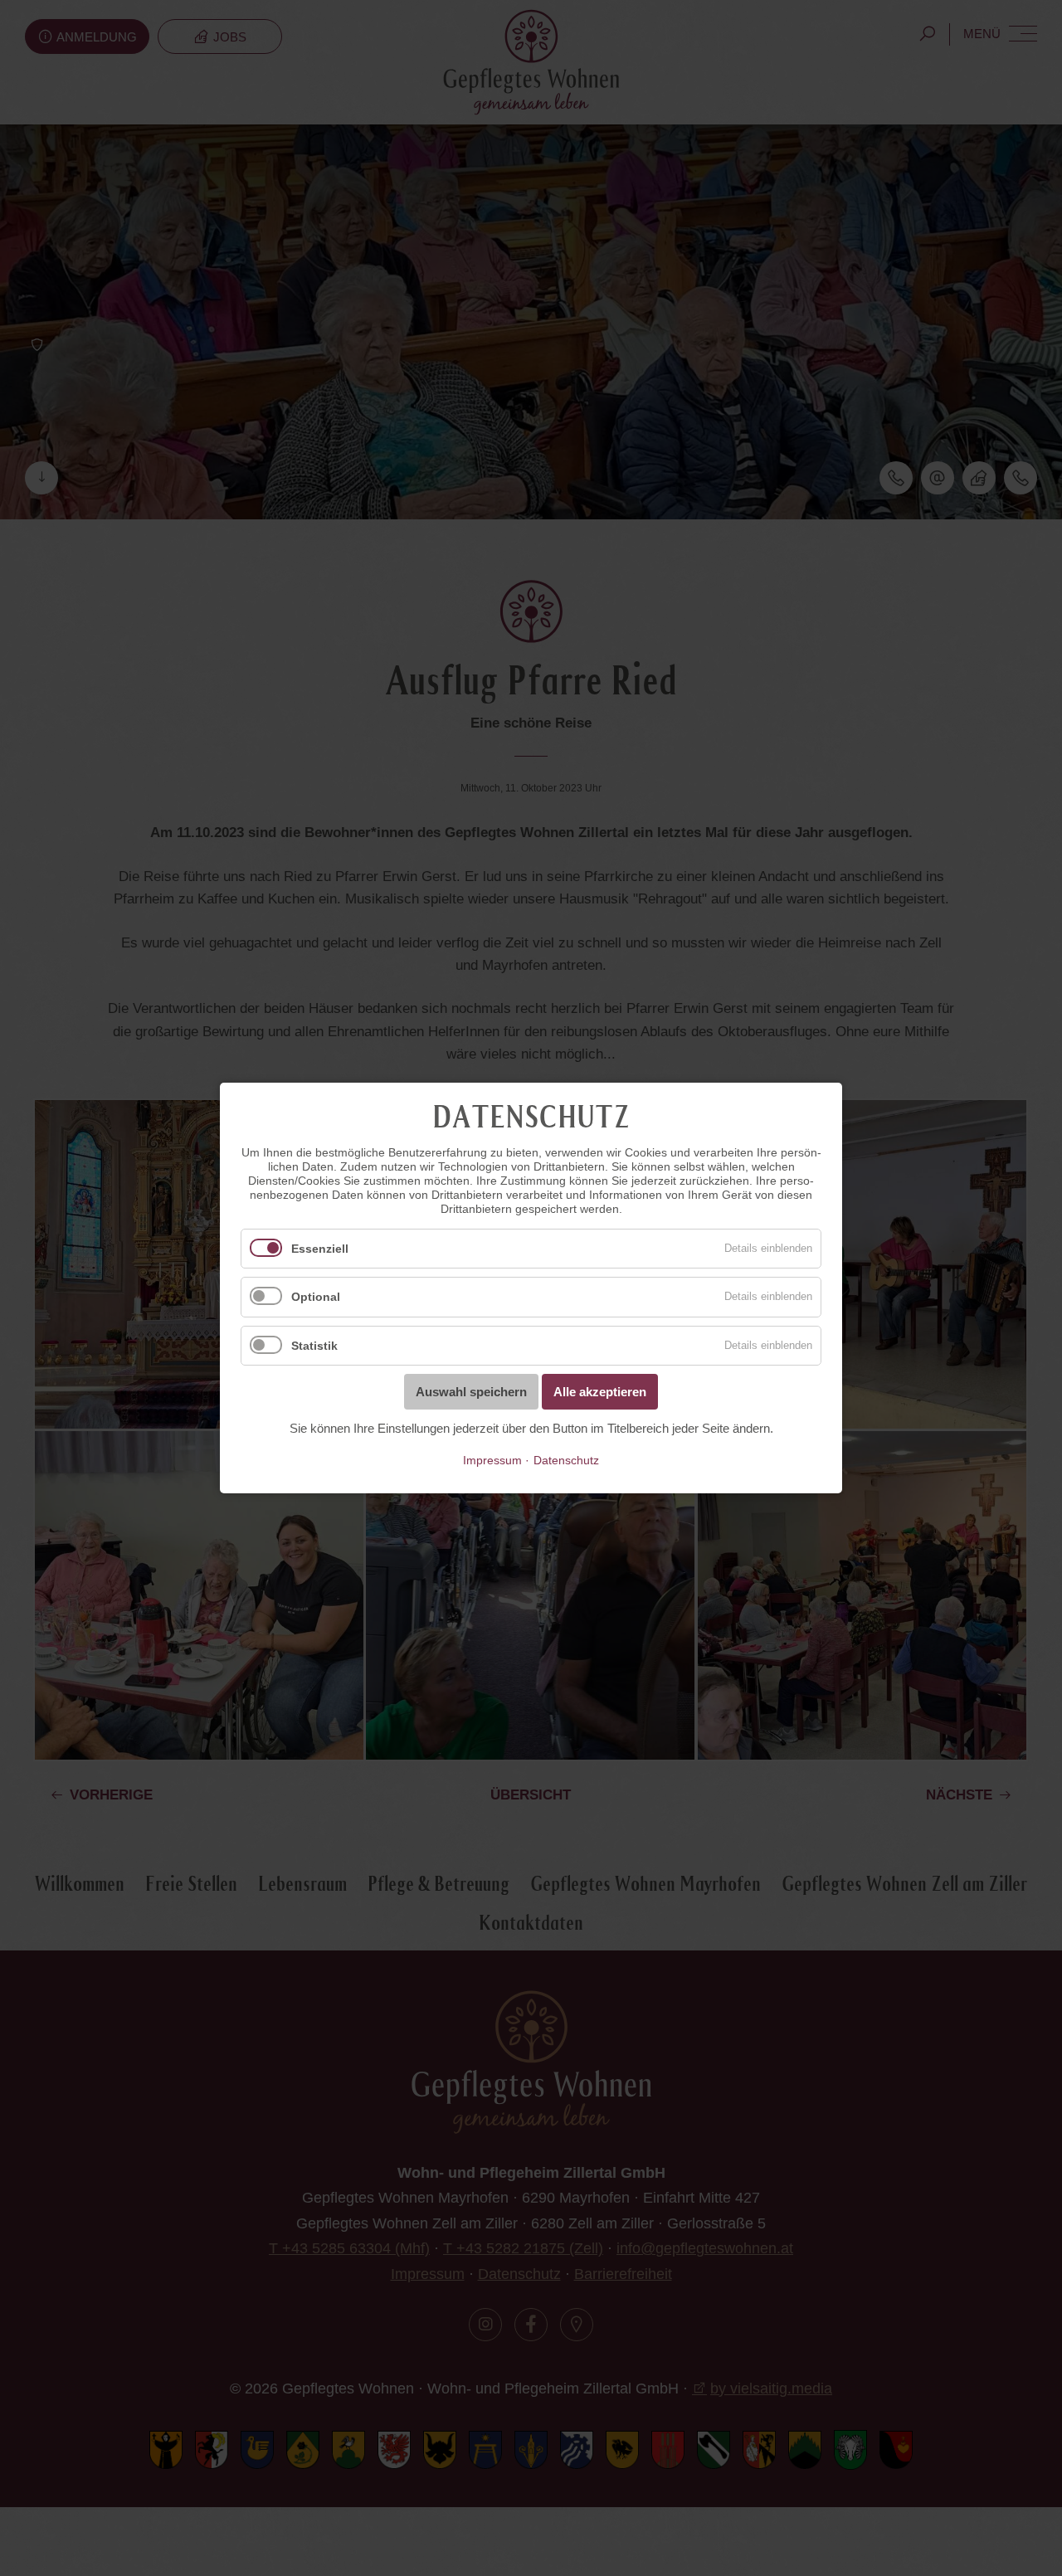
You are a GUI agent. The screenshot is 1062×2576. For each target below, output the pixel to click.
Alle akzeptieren (600, 1392)
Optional (316, 1298)
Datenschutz (566, 1461)
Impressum (492, 1461)
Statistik (314, 1346)
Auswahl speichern (471, 1392)
